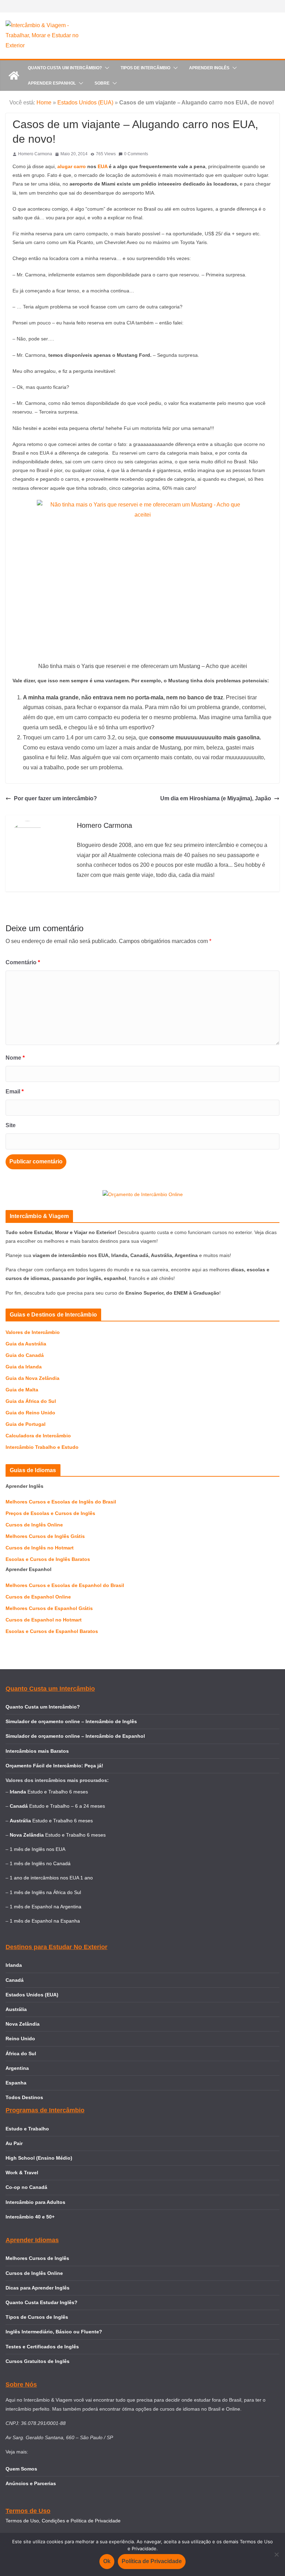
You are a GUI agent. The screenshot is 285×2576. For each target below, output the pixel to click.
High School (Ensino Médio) (39, 2158)
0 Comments (136, 154)
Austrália (16, 2009)
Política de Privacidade (152, 2561)
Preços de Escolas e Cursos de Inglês (50, 1513)
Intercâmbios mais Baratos (37, 1751)
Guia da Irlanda (24, 1367)
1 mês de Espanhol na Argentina (46, 1907)
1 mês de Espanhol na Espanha (45, 1921)
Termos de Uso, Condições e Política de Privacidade (63, 2521)
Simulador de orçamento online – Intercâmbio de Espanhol (75, 1736)
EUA (103, 166)
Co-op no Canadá (26, 2187)
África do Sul (21, 2053)
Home (44, 103)
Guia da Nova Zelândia (32, 1378)
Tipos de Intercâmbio (145, 68)
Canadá (15, 1980)
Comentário (23, 962)
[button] (106, 68)
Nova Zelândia (23, 2024)
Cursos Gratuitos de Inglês (38, 2361)
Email (15, 1091)
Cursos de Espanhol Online (38, 1597)
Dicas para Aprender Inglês (38, 2288)
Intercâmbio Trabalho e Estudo (42, 1447)
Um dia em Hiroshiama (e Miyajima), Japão (216, 798)
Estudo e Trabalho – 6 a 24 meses (67, 1806)
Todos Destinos (24, 2097)
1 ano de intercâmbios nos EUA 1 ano (51, 1878)
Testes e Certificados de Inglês (42, 2347)
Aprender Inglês (209, 68)
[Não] (276, 2554)
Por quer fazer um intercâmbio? (55, 798)
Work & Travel (22, 2173)
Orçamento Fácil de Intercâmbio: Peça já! (54, 1766)
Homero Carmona (35, 154)
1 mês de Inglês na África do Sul (45, 1892)
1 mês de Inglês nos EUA (38, 1849)
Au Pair (14, 2143)
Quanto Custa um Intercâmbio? (65, 68)
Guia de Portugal (26, 1424)
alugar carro (72, 166)
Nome (15, 1058)
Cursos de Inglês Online (34, 1525)
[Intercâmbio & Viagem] (14, 76)
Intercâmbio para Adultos (35, 2202)
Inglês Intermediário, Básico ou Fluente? (54, 2332)
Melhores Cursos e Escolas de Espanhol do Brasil (65, 1585)
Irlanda (14, 1965)
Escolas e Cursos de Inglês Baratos (48, 1559)
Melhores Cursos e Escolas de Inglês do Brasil (61, 1502)
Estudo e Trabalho (27, 2129)
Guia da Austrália (26, 1344)
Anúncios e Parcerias (31, 2483)
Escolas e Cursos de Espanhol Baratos (52, 1631)
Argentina (17, 2068)
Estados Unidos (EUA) (85, 103)
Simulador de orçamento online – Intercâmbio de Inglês (71, 1721)
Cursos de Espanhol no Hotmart (44, 1620)
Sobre (102, 83)
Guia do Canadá (25, 1355)
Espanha (16, 2083)
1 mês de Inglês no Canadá (40, 1863)
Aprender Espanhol (52, 83)
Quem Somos (21, 2469)
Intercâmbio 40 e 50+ (30, 2217)
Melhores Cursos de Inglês (37, 2258)
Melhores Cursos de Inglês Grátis (45, 1536)
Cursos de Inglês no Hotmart (40, 1548)
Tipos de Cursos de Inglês (37, 2317)
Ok (107, 2561)
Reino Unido (20, 2039)
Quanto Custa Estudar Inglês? (42, 2302)
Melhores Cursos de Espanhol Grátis (49, 1608)
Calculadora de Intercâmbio (38, 1436)
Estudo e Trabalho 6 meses (58, 1792)
